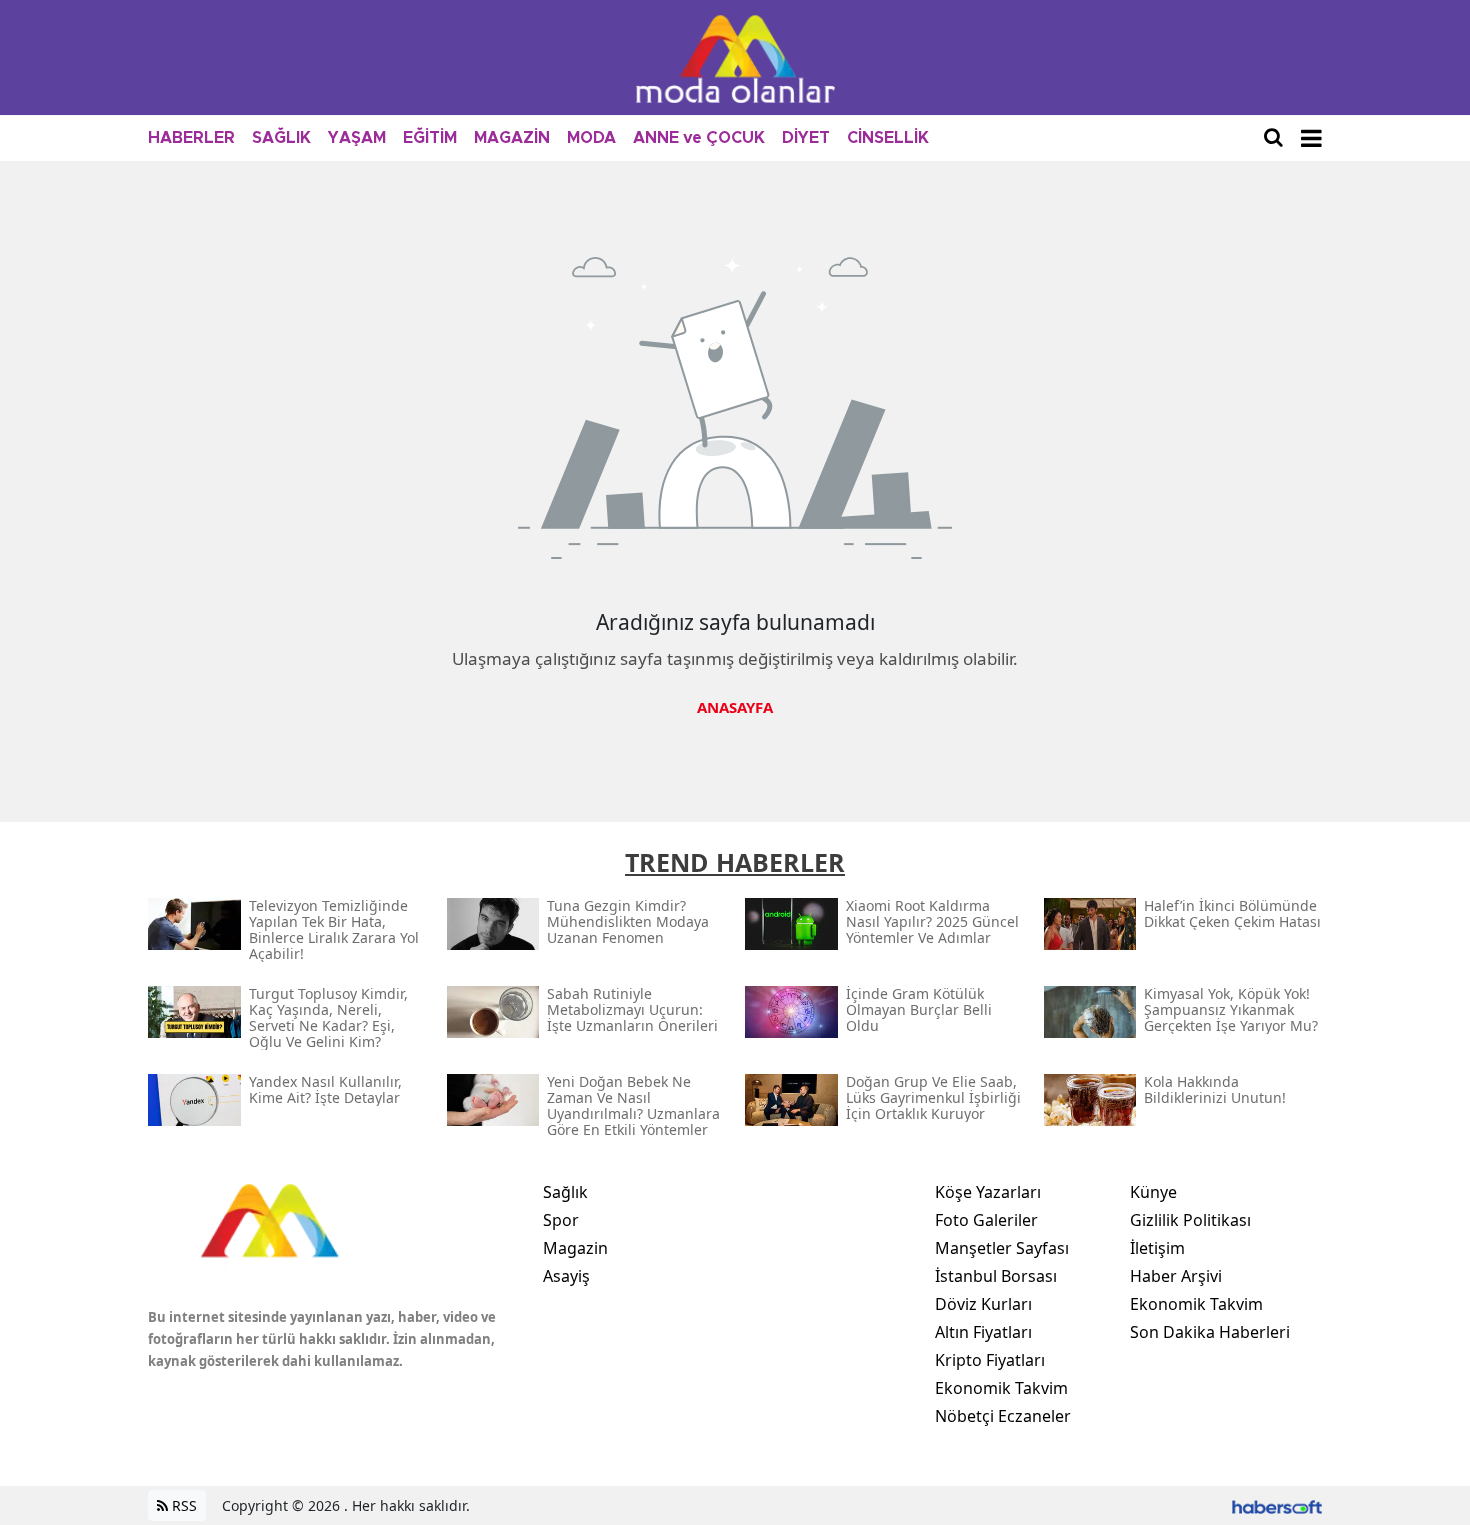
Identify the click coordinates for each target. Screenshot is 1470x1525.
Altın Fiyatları (983, 1332)
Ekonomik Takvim (1001, 1388)
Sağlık (565, 1192)
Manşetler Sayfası (1002, 1248)
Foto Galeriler (986, 1220)
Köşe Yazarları (988, 1192)
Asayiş (566, 1276)
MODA (591, 138)
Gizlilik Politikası (1190, 1220)
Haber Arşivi (1176, 1276)
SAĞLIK (281, 138)
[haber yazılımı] (1277, 1505)
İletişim (1157, 1248)
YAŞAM (357, 138)
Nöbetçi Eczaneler (1003, 1416)
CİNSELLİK (888, 138)
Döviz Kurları (983, 1304)
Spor (561, 1220)
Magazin (575, 1248)
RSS (182, 1505)
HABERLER (191, 138)
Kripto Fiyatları (990, 1360)
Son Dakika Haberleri (1210, 1332)
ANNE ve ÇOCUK (699, 138)
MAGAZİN (512, 138)
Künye (1153, 1192)
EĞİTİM (430, 138)
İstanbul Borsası (996, 1276)
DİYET (806, 138)
